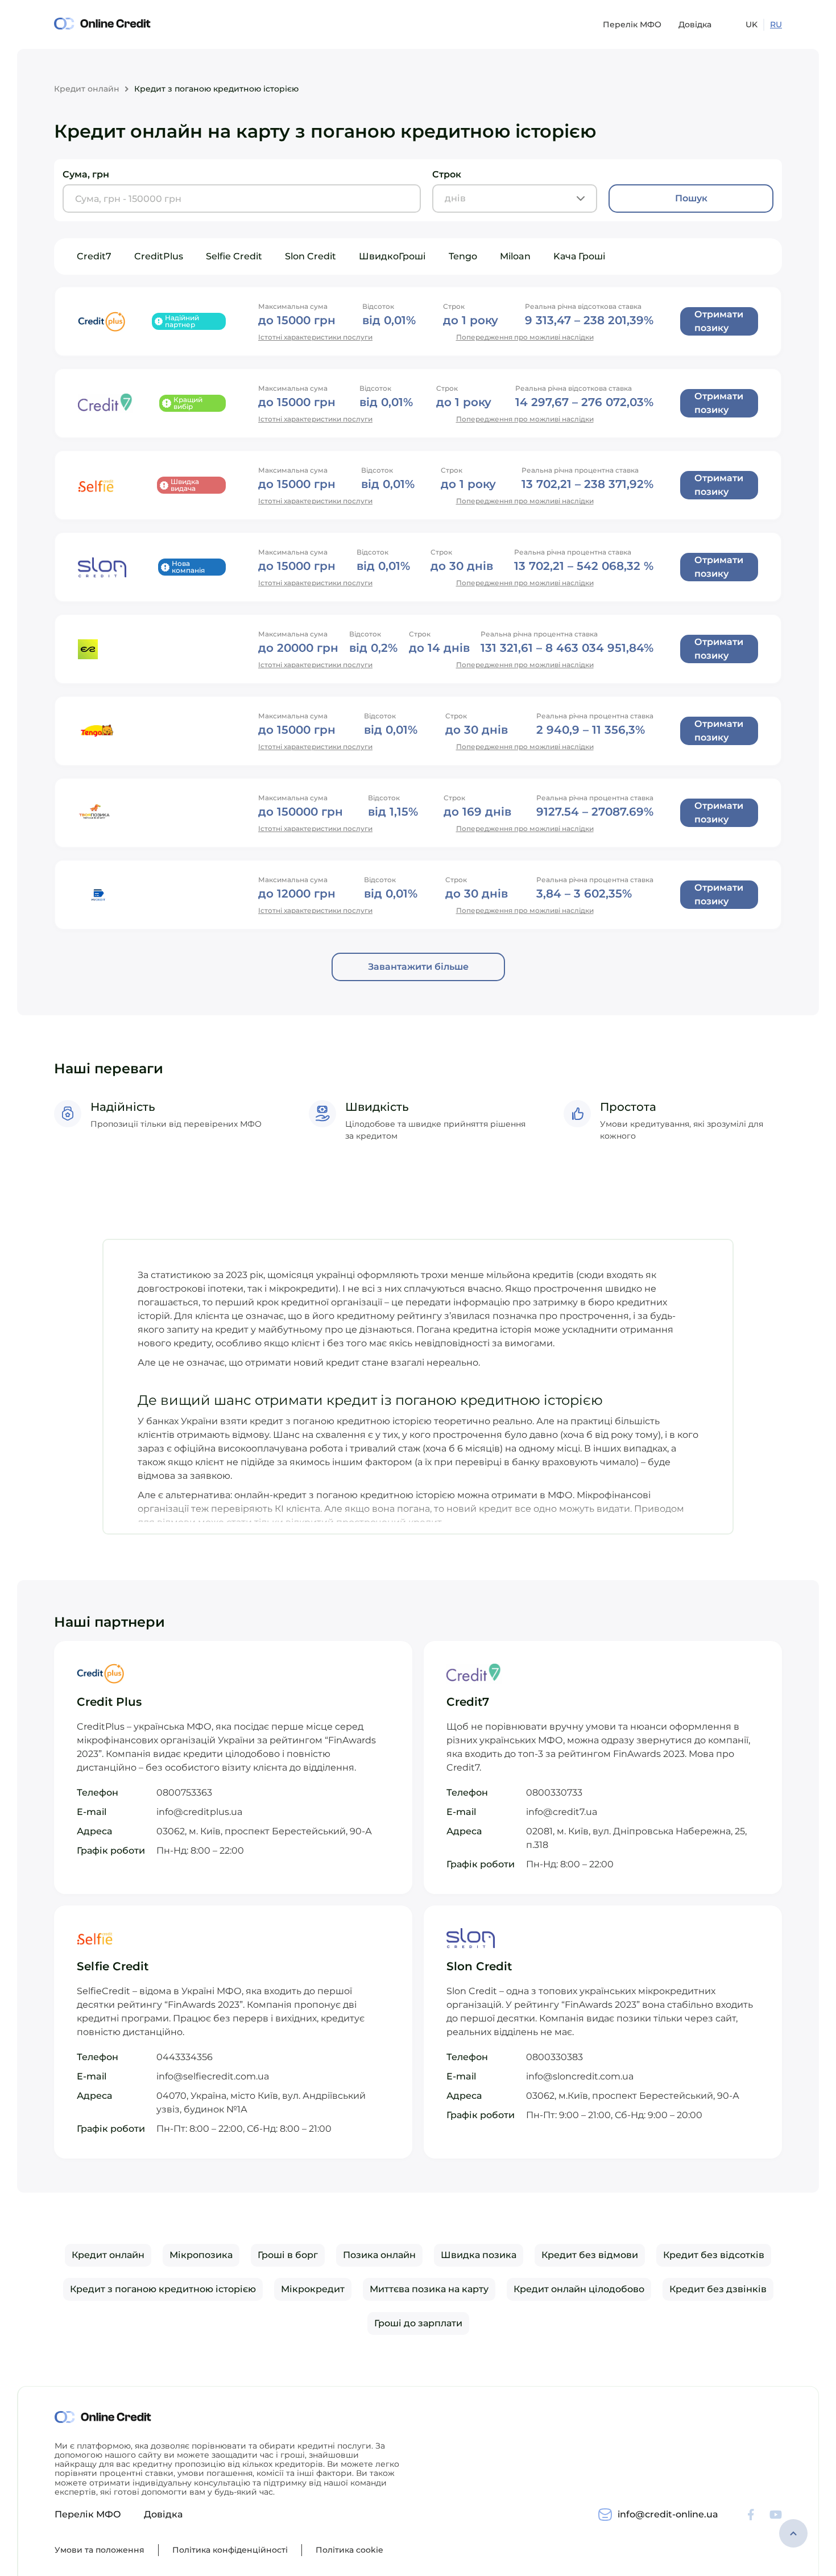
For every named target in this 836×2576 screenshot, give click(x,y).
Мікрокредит (313, 2289)
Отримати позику (719, 321)
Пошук (691, 198)
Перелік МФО (632, 24)
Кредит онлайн (87, 89)
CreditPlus (159, 256)
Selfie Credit (234, 256)
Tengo (463, 256)
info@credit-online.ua (668, 2514)
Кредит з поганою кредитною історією (163, 2289)
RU (776, 24)
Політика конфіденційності (230, 2550)
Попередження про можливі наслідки (525, 337)
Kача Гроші (580, 256)
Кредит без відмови (590, 2255)
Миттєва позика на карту (429, 2289)
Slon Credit (311, 256)
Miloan (515, 256)
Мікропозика (201, 2255)
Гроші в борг (288, 2255)
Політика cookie (349, 2550)
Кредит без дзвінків (718, 2289)
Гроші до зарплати (418, 2323)
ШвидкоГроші (392, 256)
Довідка (695, 24)
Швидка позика (479, 2255)
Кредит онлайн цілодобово (579, 2289)
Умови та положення (100, 2550)
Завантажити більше (418, 967)
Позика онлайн (379, 2255)
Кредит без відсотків (714, 2255)
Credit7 (94, 256)
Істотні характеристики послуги (315, 337)
